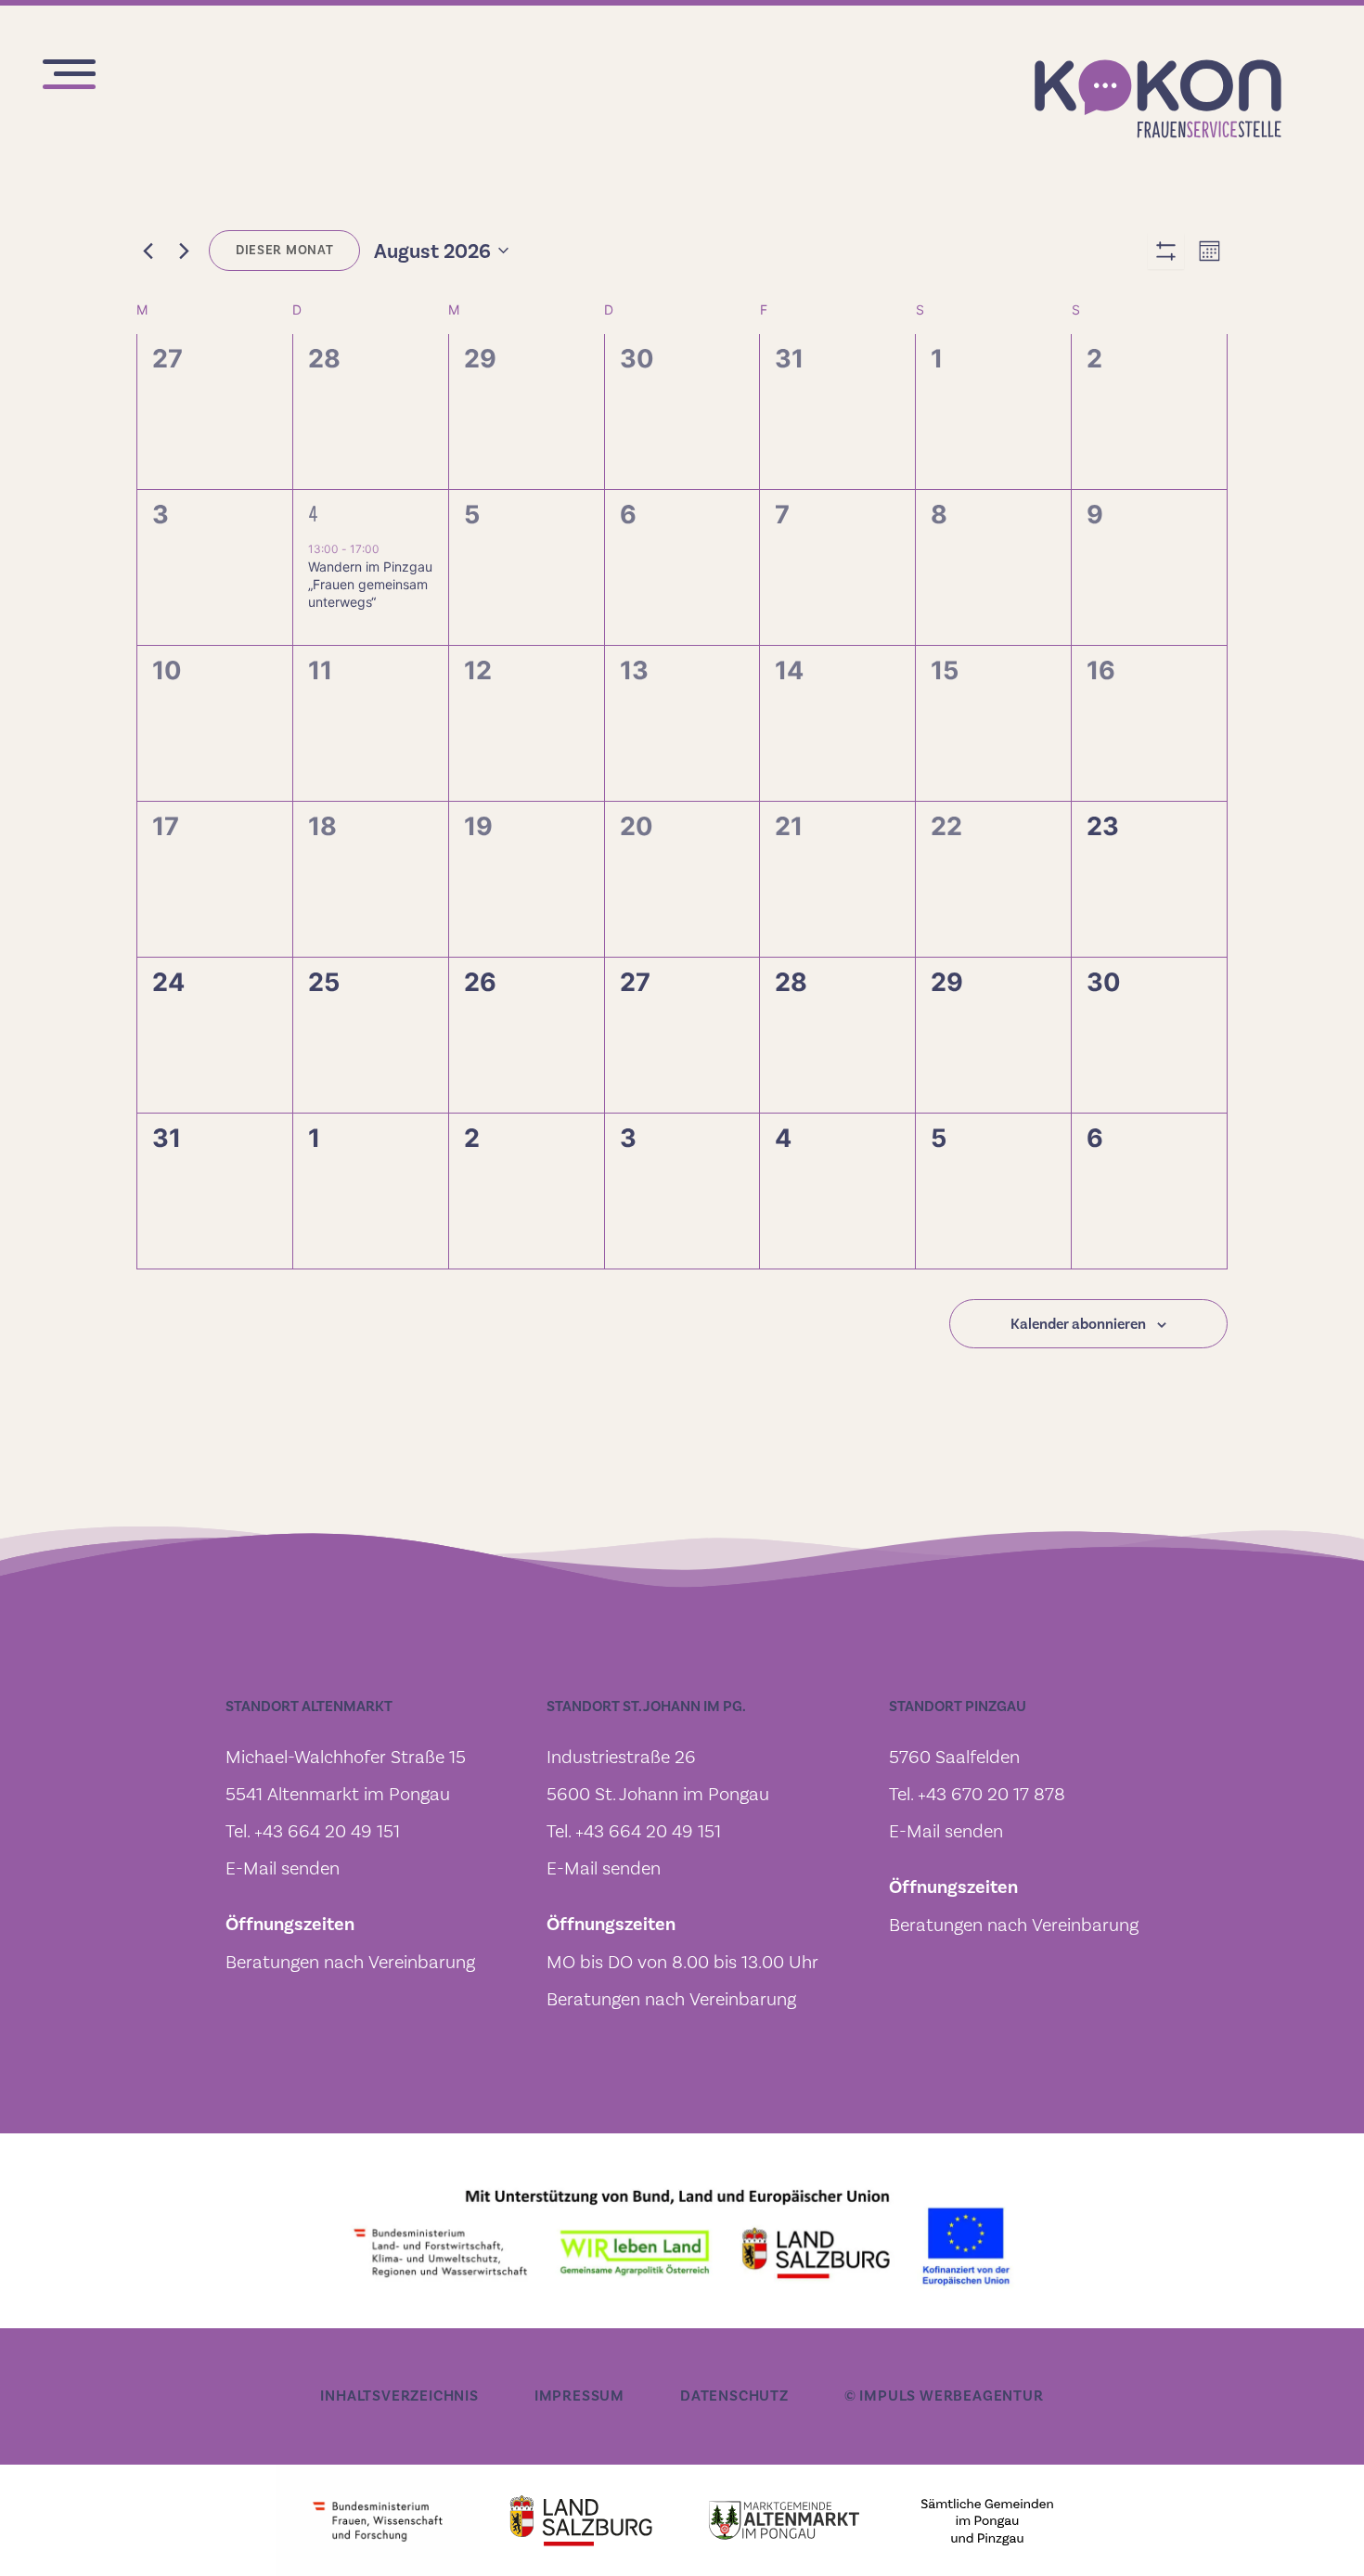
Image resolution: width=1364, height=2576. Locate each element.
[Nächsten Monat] (184, 251)
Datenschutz (734, 2396)
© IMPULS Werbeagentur (944, 2396)
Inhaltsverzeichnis (399, 2396)
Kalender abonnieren (1078, 1324)
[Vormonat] (148, 251)
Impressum (579, 2396)
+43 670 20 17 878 (991, 1794)
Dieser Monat (284, 250)
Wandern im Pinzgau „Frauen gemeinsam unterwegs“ (370, 585)
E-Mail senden (283, 1868)
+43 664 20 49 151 (327, 1831)
